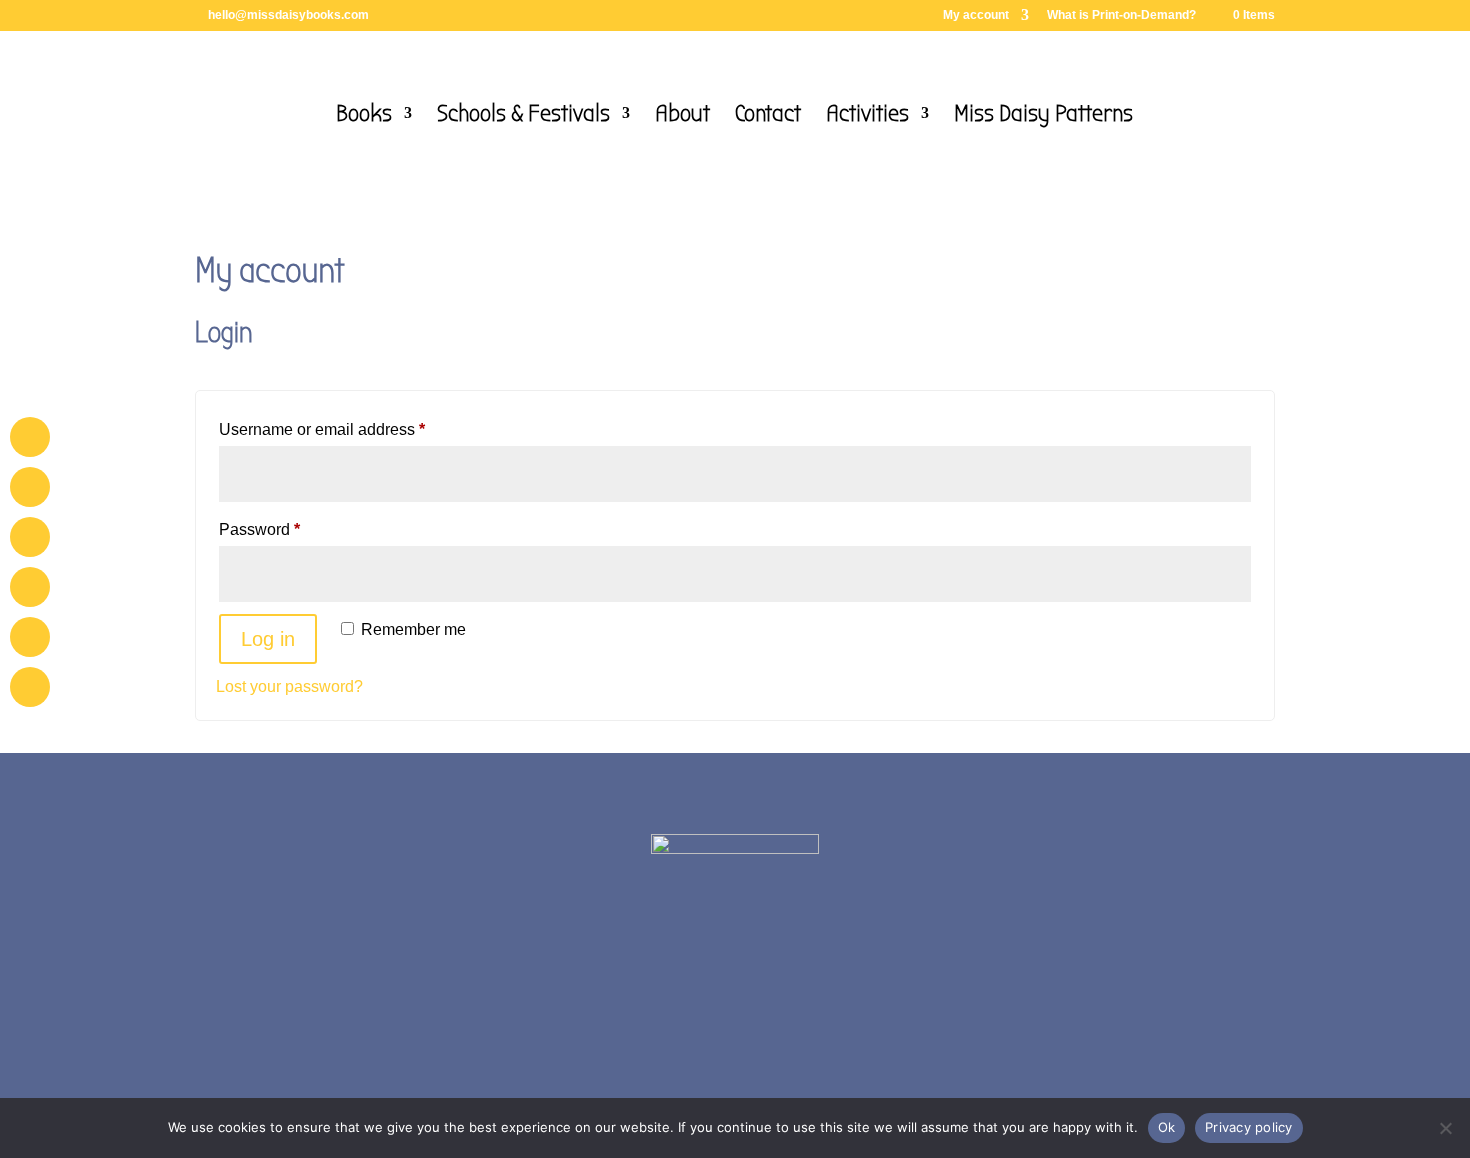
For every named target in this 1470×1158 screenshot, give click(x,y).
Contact (768, 116)
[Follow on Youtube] (735, 1049)
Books (364, 116)
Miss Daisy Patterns (1043, 116)
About (682, 116)
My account (976, 15)
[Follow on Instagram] (783, 1049)
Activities (867, 116)
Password (292, 529)
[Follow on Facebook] (687, 1049)
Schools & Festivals (523, 116)
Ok (1167, 1127)
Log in (268, 639)
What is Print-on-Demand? (1121, 15)
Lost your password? (289, 686)
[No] (1445, 1128)
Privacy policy (1249, 1127)
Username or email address (354, 429)
